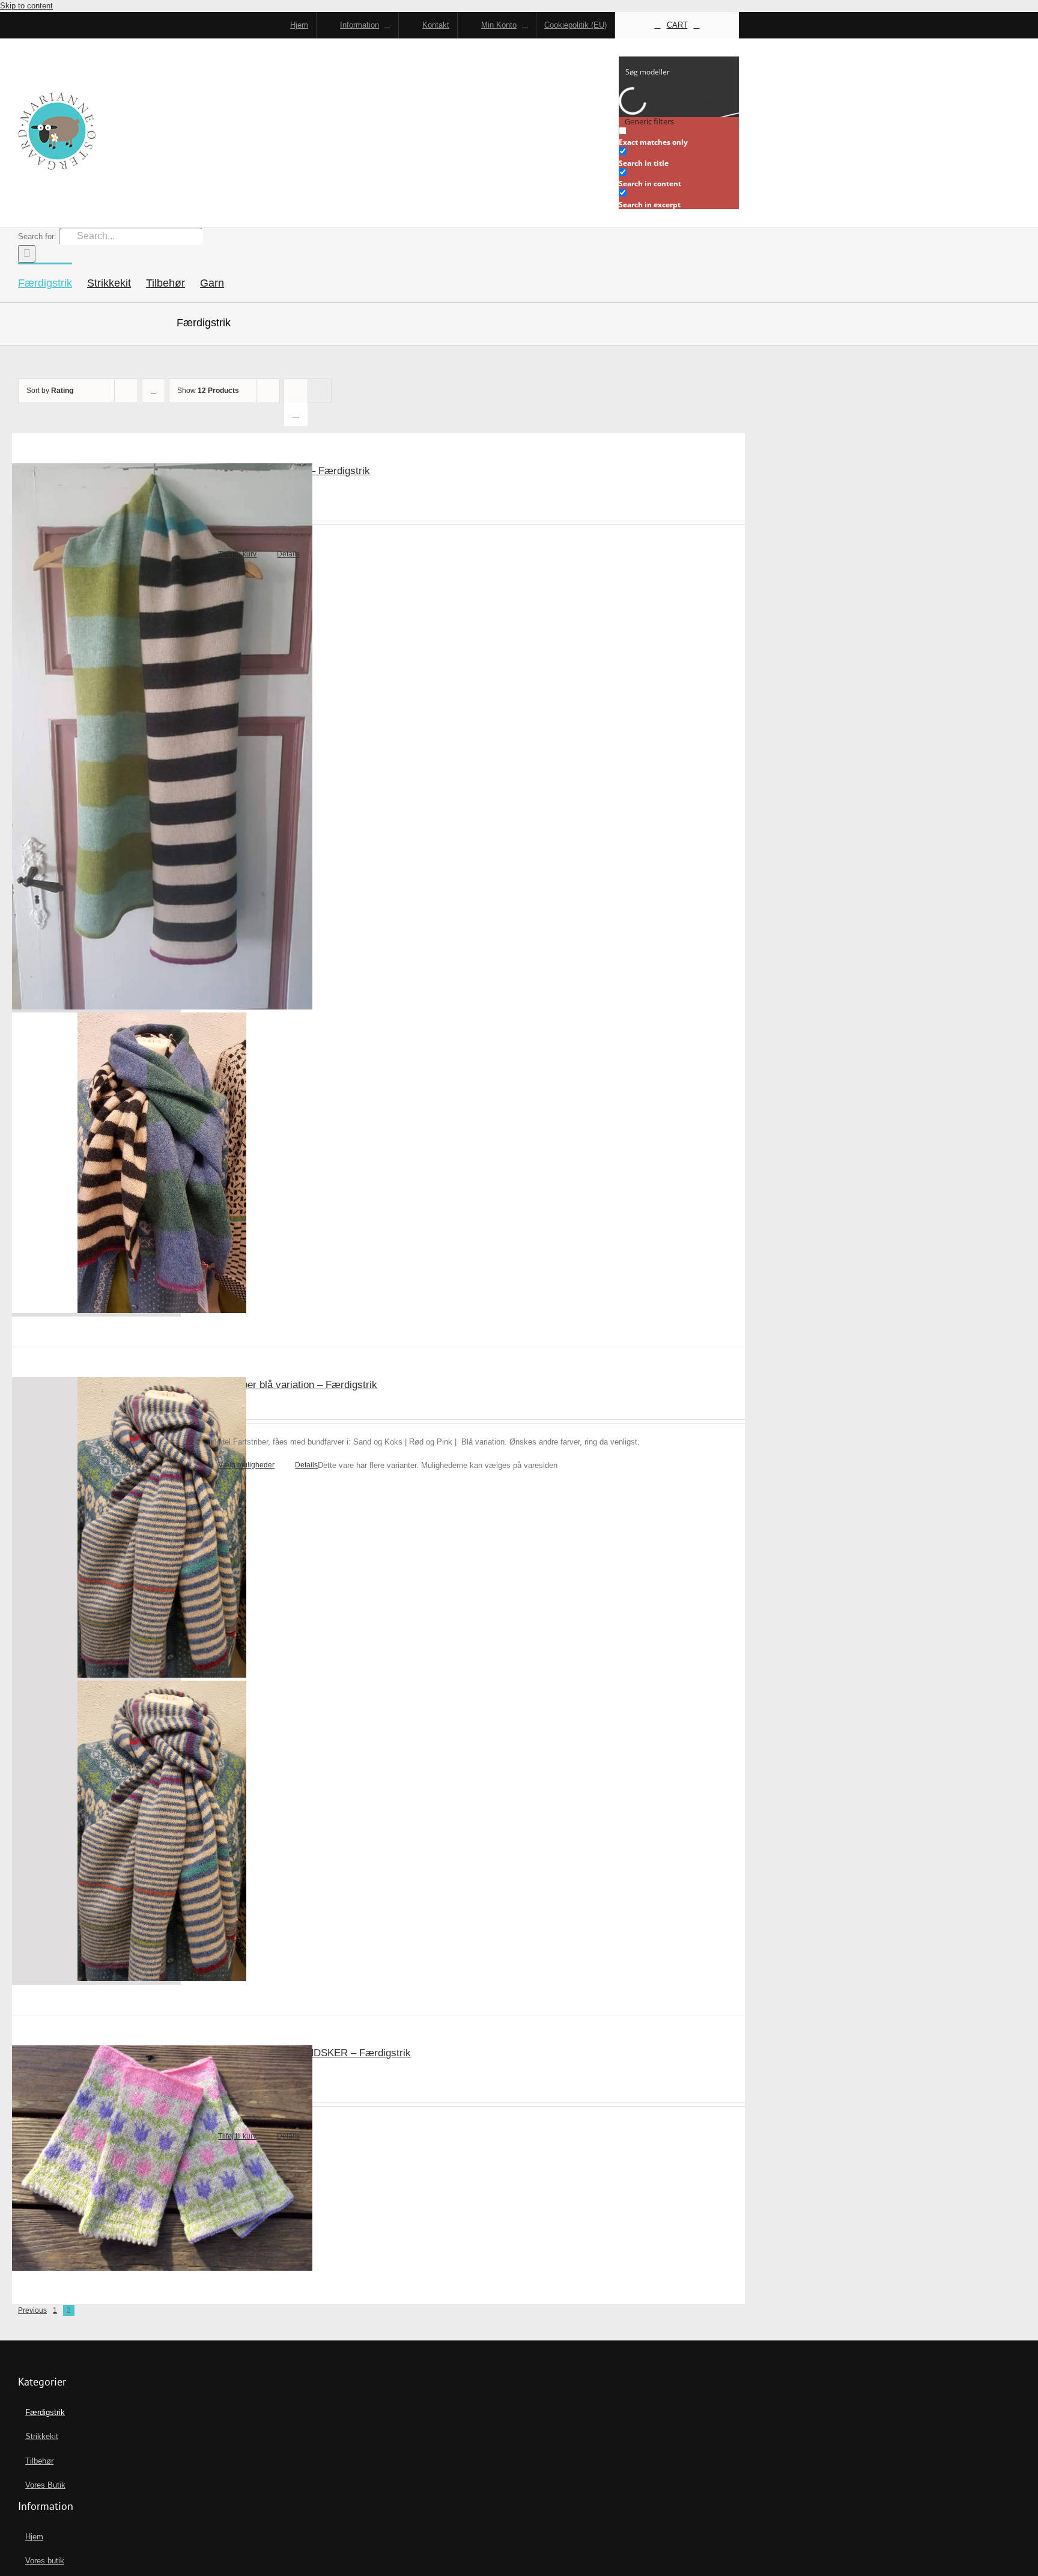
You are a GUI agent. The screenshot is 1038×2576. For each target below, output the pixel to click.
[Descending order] (153, 391)
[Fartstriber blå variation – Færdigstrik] (96, 1681)
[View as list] (296, 414)
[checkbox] (679, 137)
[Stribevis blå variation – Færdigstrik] (96, 890)
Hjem (34, 2537)
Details (288, 554)
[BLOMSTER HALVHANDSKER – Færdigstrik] (96, 2160)
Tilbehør (39, 2461)
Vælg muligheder (246, 1465)
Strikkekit (42, 2436)
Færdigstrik (45, 2412)
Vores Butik (45, 2485)
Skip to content (26, 6)
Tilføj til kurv (237, 554)
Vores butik (45, 2561)
